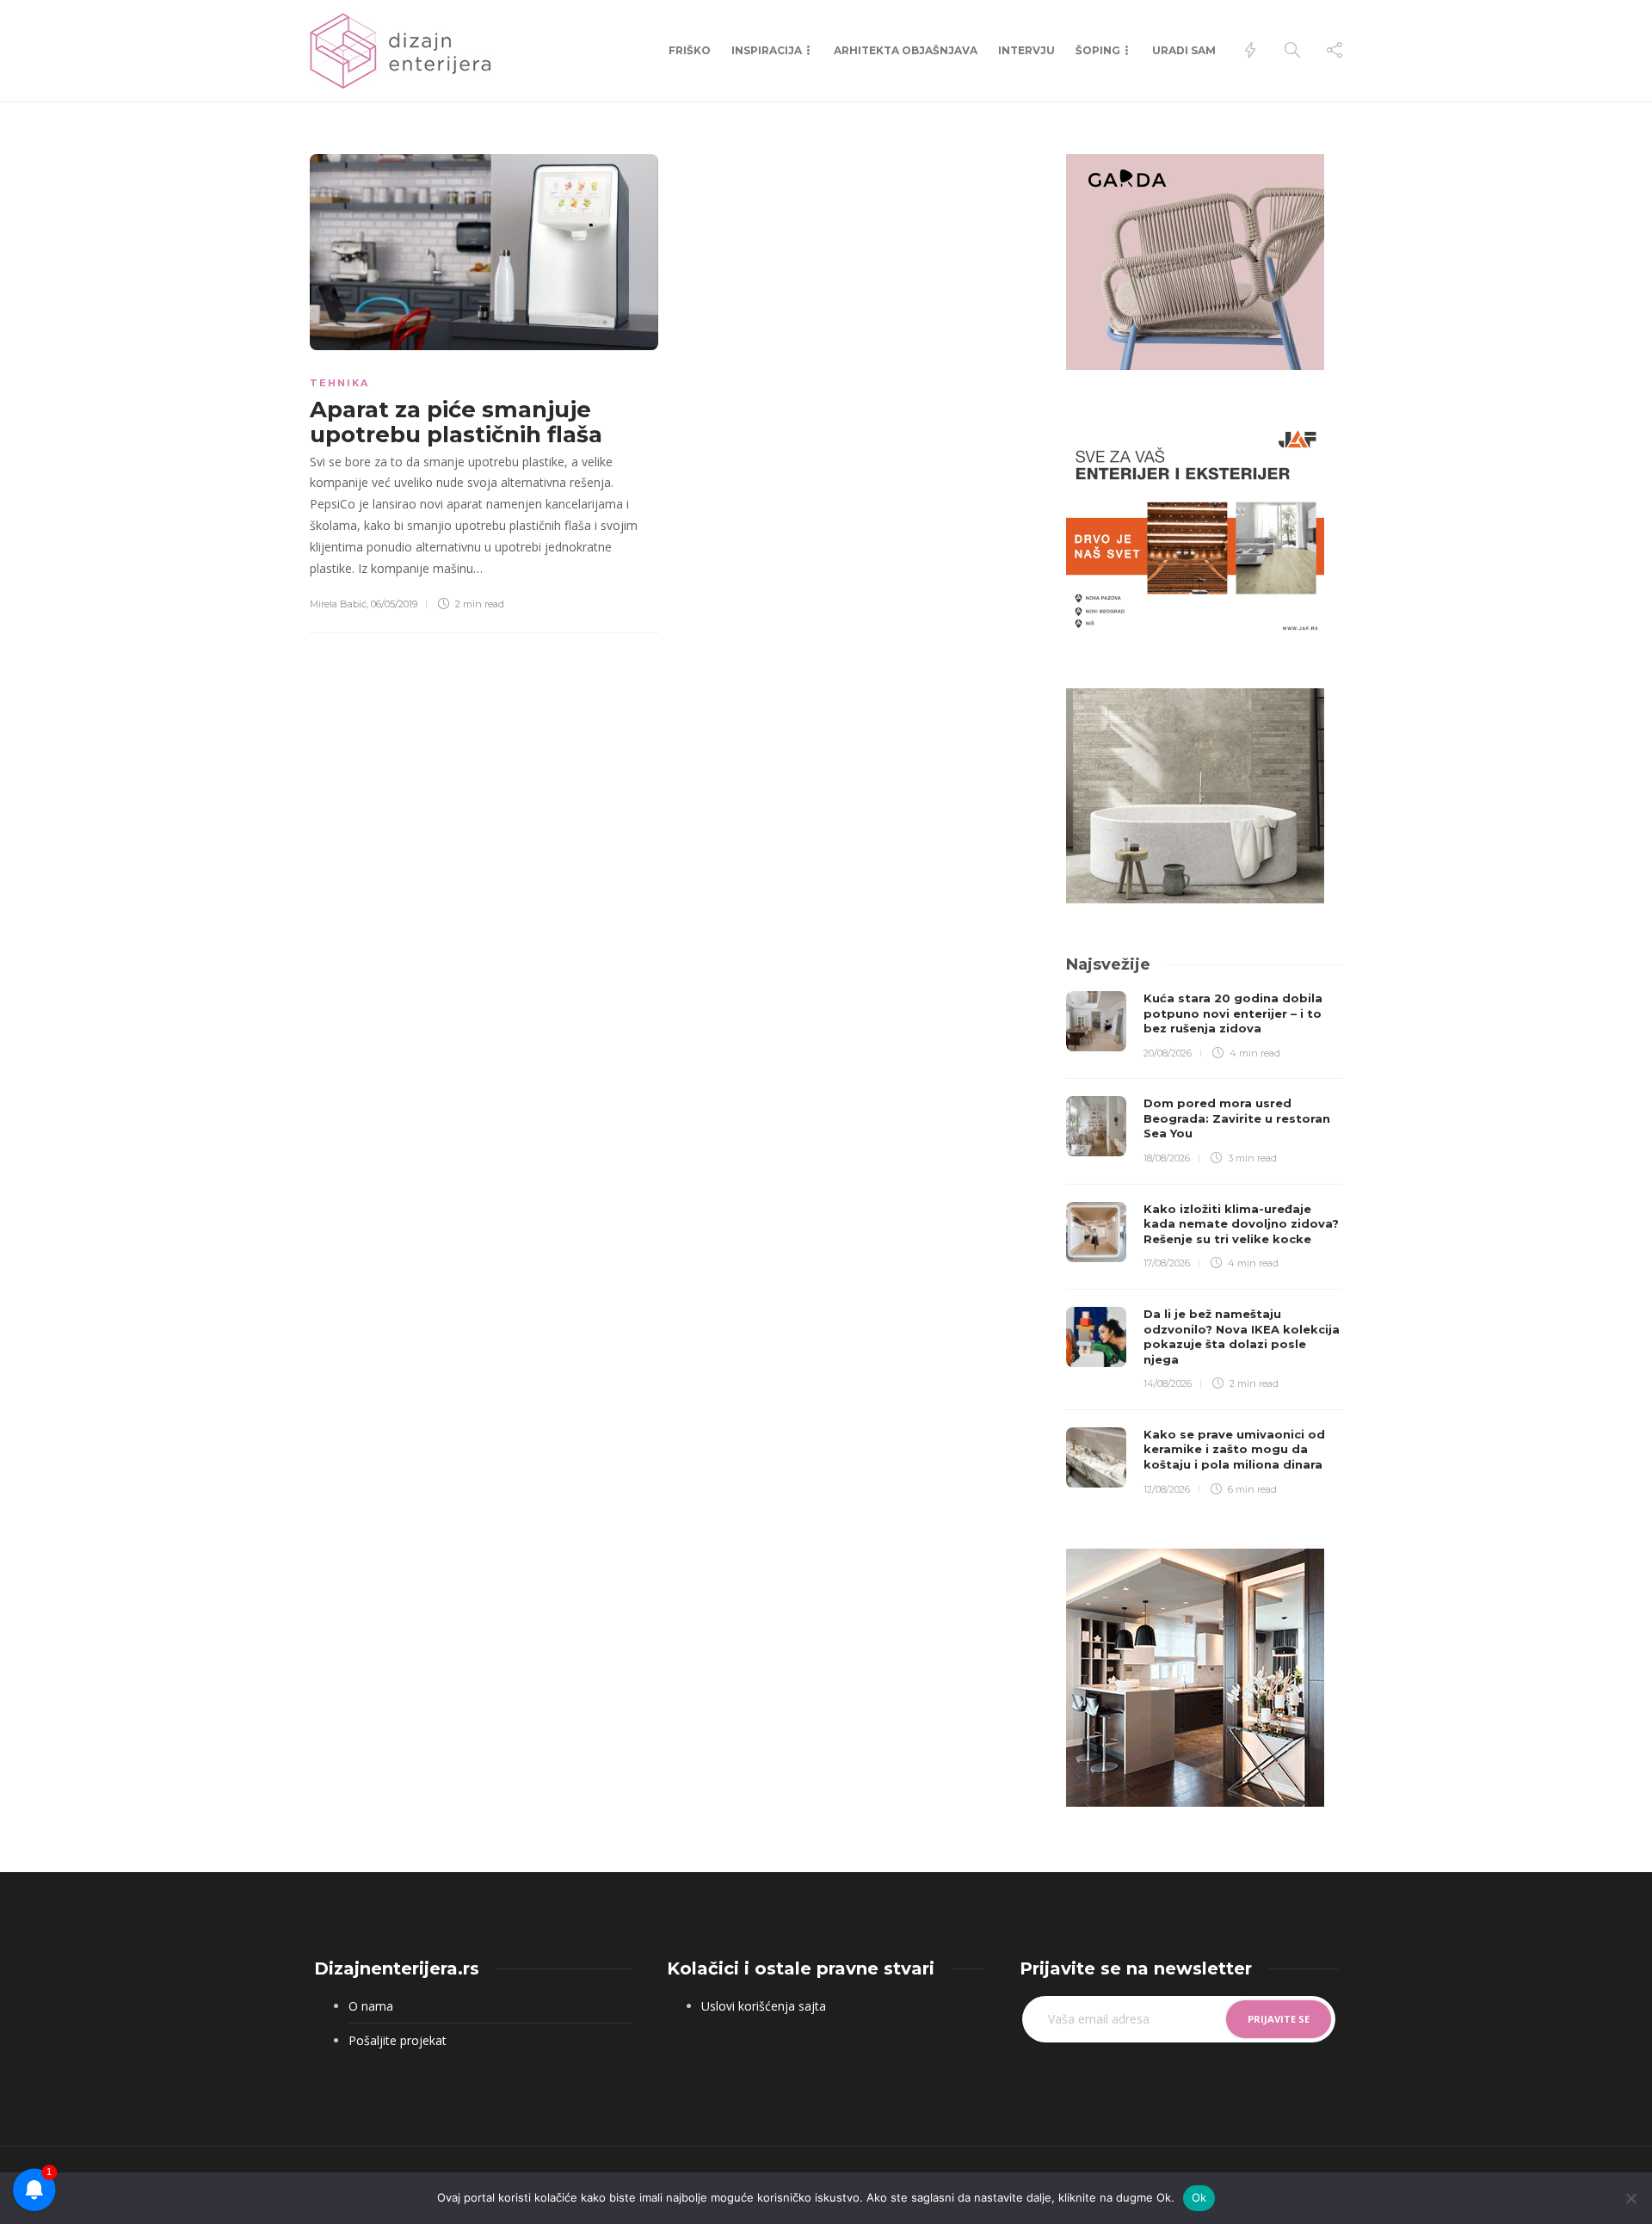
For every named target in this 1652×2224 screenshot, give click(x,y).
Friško (690, 50)
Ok (1199, 2197)
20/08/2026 (1168, 1053)
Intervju (1026, 50)
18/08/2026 (1167, 1158)
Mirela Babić (338, 604)
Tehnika (339, 383)
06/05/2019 (394, 604)
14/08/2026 (1168, 1383)
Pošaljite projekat (398, 2040)
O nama (371, 2006)
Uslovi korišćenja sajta (764, 2006)
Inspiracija (767, 50)
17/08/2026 (1167, 1263)
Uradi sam (1184, 50)
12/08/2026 (1167, 1489)
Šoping (1098, 50)
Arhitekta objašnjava (906, 50)
